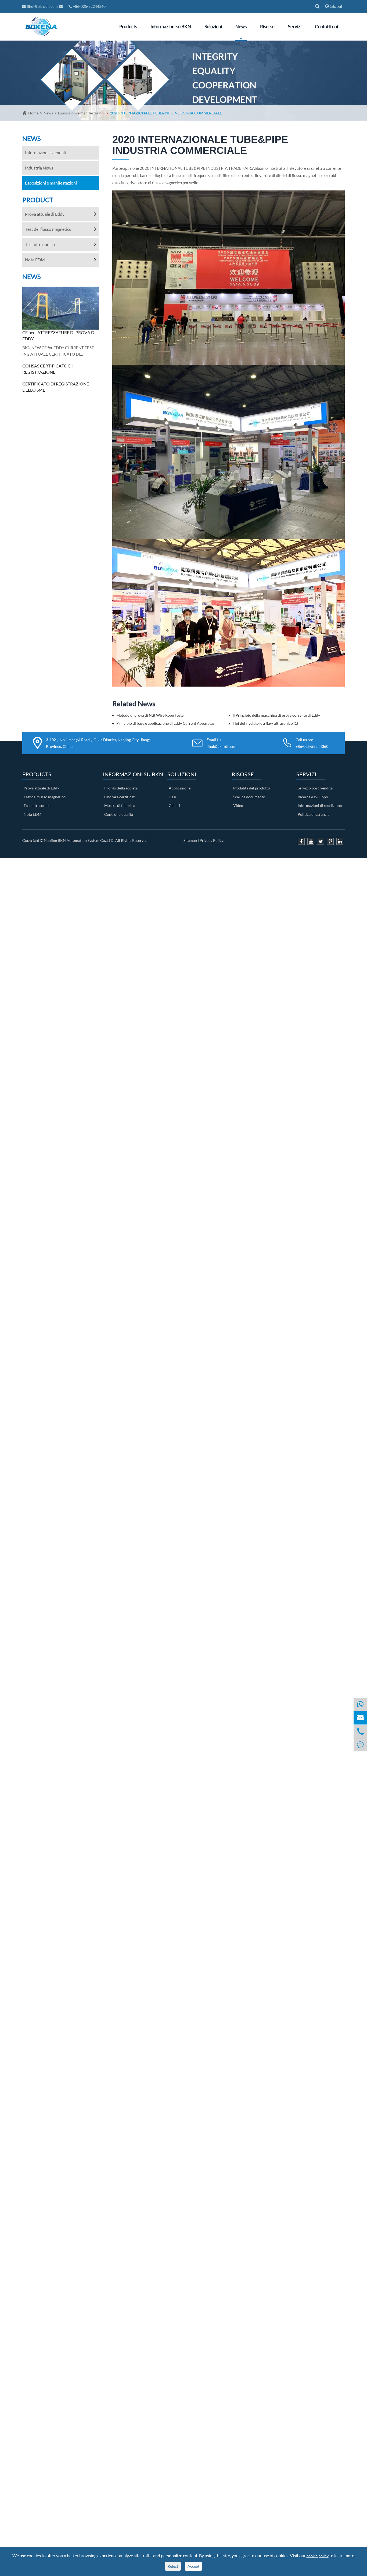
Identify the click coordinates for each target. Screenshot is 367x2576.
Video (238, 805)
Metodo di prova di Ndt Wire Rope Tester (151, 715)
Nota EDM (35, 260)
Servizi (295, 26)
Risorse (267, 26)
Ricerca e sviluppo (313, 797)
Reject (173, 2566)
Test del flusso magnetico (48, 229)
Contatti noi (326, 26)
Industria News (39, 168)
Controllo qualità (119, 814)
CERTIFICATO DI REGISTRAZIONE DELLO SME (56, 387)
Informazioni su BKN (171, 26)
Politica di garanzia (314, 814)
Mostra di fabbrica (120, 805)
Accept (193, 2566)
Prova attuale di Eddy (45, 214)
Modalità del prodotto (252, 788)
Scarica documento (249, 797)
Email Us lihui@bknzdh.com (222, 743)
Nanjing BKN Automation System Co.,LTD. (79, 840)
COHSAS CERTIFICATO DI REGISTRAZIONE (48, 369)
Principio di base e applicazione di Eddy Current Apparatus (165, 723)
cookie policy (318, 2556)
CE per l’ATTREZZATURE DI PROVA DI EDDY (59, 335)
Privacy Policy (212, 840)
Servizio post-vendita (315, 788)
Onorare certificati (120, 797)
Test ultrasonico (40, 244)
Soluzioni (213, 26)
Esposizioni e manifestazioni (81, 113)
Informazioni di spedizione (320, 805)
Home (33, 113)
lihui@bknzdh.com (42, 6)
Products (128, 26)
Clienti (174, 805)
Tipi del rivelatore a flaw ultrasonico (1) (265, 723)
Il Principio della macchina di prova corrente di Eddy (276, 715)
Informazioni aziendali (45, 152)
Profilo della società (121, 788)
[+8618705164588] (360, 1704)
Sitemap (190, 840)
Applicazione (180, 788)
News (241, 26)
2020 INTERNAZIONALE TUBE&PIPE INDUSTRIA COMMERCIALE (166, 113)
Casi (172, 797)
